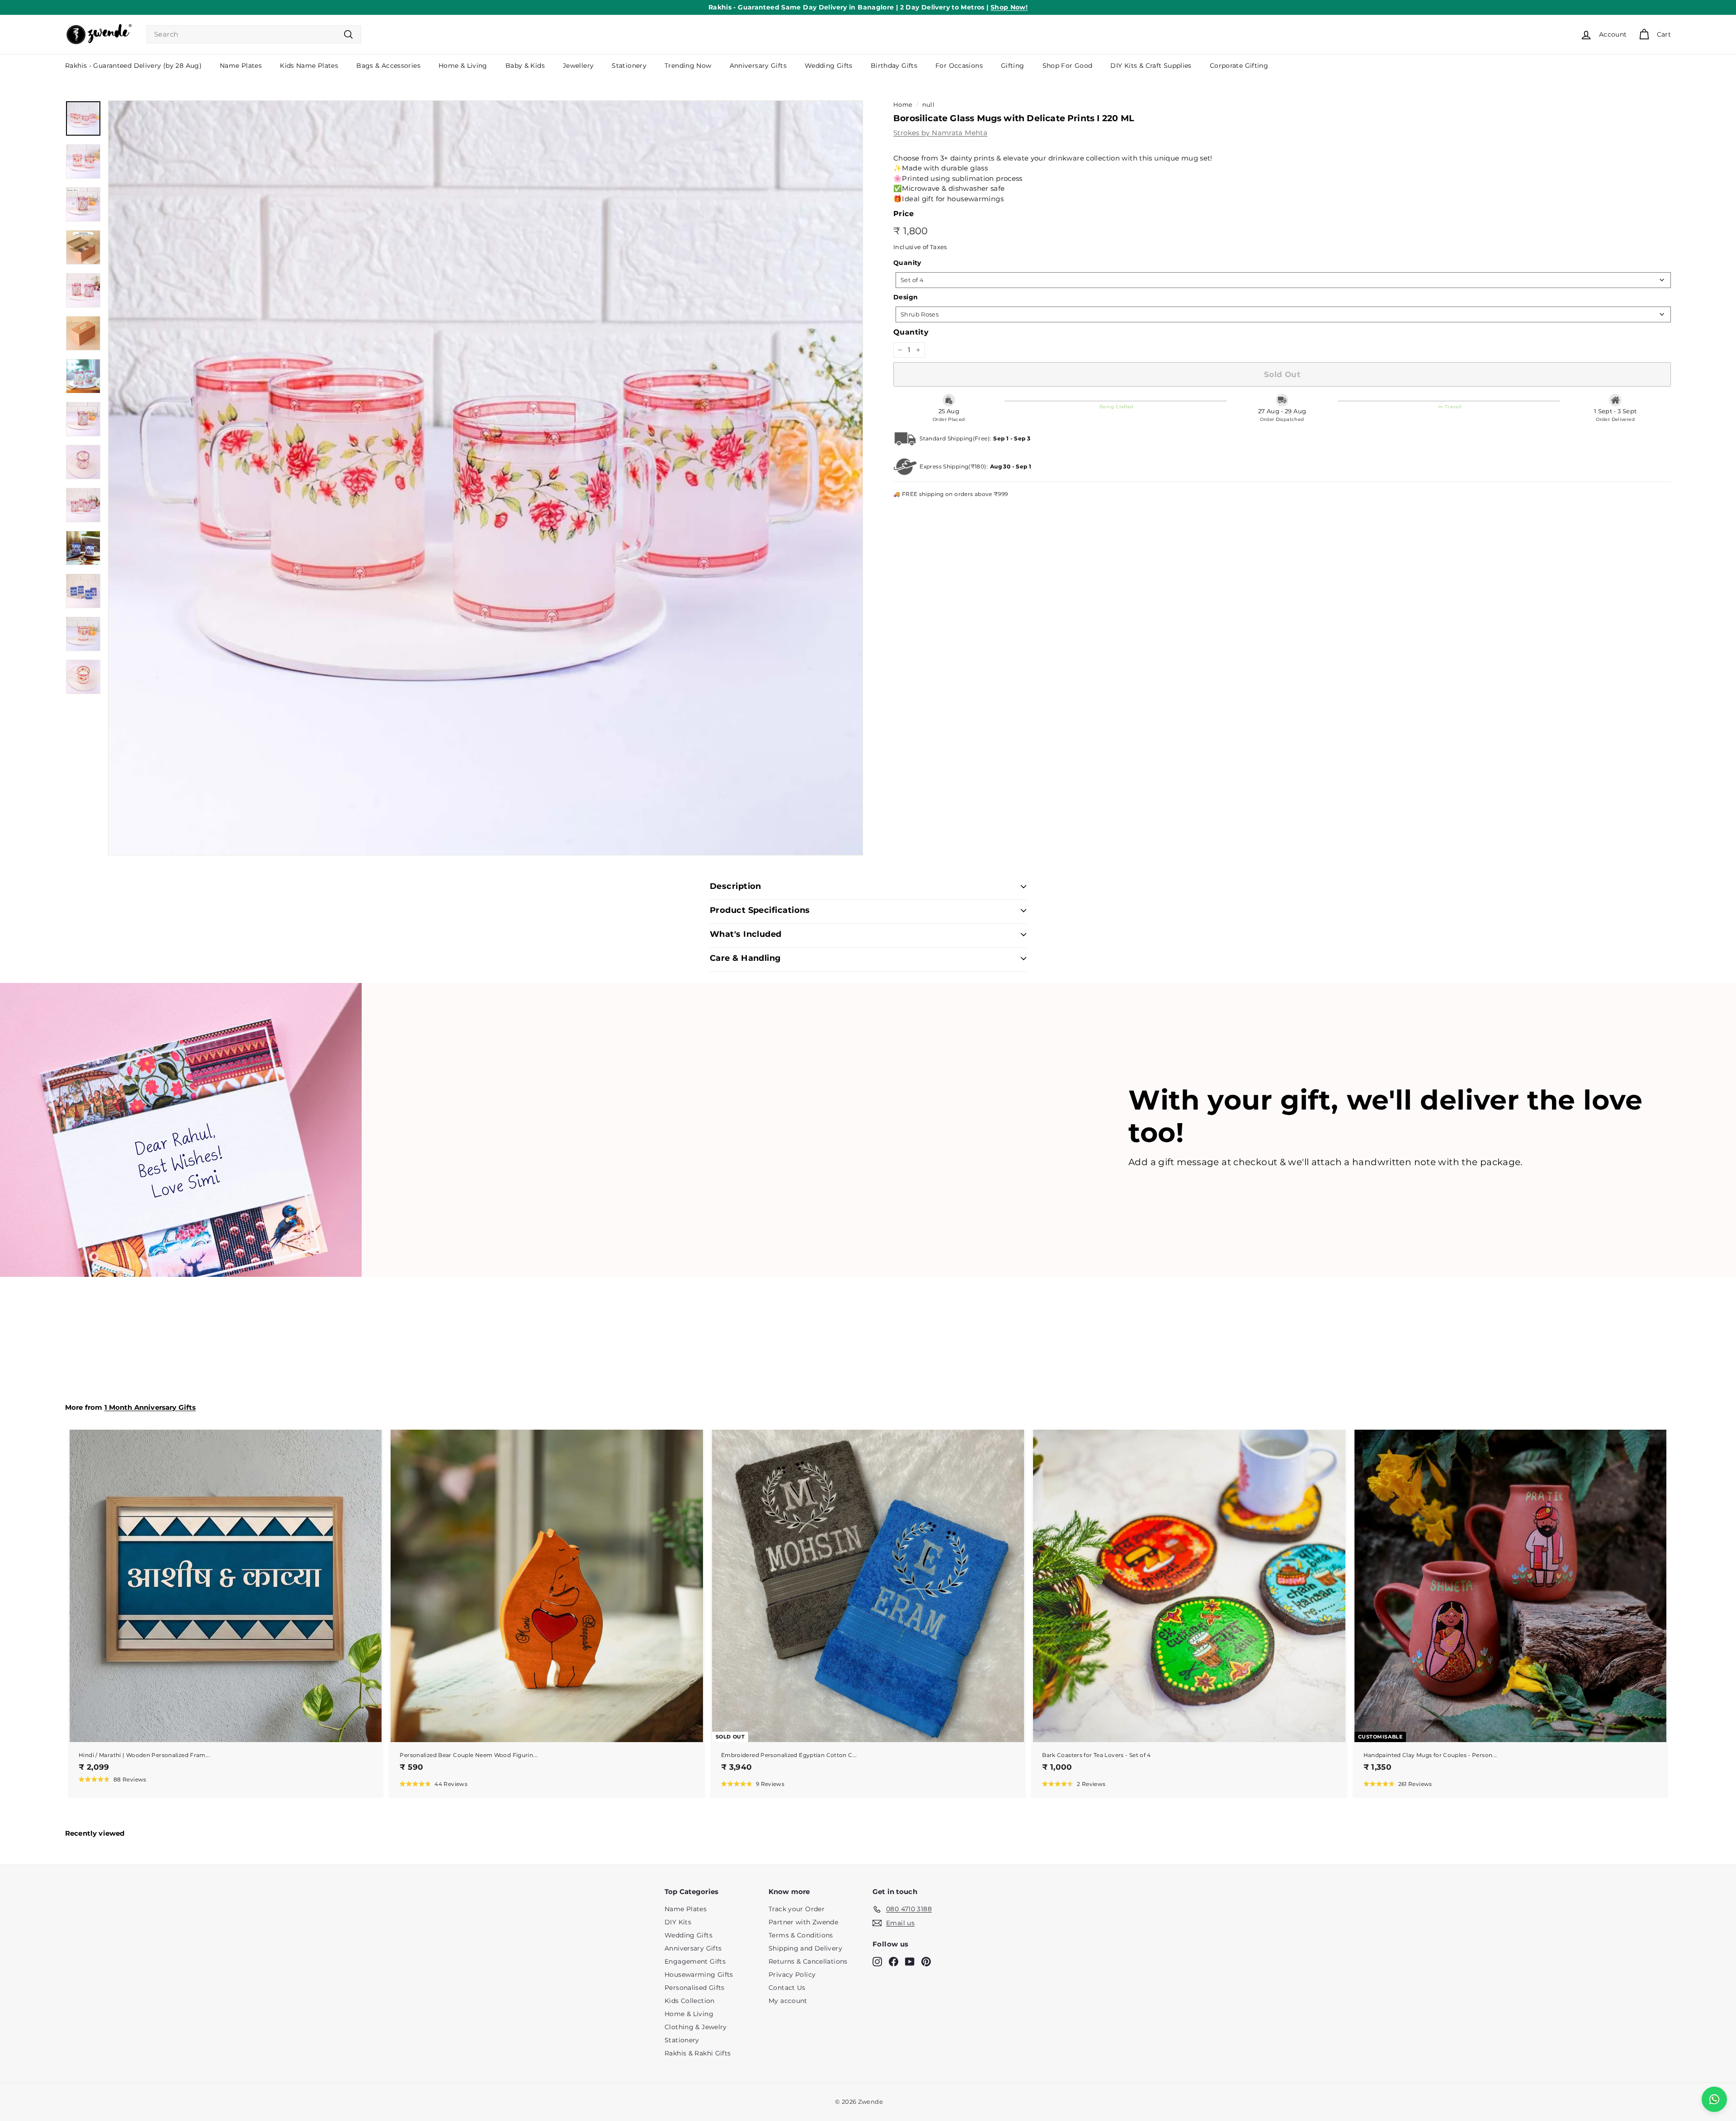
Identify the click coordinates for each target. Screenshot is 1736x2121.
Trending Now (688, 66)
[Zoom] (486, 478)
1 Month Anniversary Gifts (150, 1407)
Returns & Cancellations (808, 1961)
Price (903, 214)
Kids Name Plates (309, 66)
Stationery (629, 66)
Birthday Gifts (894, 66)
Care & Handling (745, 958)
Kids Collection (690, 2001)
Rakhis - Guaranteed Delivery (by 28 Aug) (133, 66)
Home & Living (463, 66)
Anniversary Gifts (758, 66)
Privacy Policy (792, 1975)
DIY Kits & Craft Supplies (1151, 66)
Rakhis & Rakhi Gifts (698, 2053)
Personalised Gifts (695, 1988)
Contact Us (787, 1988)
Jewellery (578, 66)
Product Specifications (760, 910)
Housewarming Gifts (699, 1975)
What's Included (746, 934)
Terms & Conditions (801, 1935)
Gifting (1013, 66)
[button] (113, 1779)
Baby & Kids (525, 66)
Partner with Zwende (803, 1922)
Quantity (911, 332)
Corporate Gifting (1239, 66)
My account (788, 2001)
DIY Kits (678, 1922)
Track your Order (797, 1909)
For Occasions (959, 66)
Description (736, 886)
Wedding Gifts (829, 66)
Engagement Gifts (695, 1961)
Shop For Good (1068, 66)
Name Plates (241, 66)
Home (903, 105)
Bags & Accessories (388, 66)
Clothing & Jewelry (696, 2027)
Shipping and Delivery (805, 1948)
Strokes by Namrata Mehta (940, 133)
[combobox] (254, 35)
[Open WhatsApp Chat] (1714, 2099)
